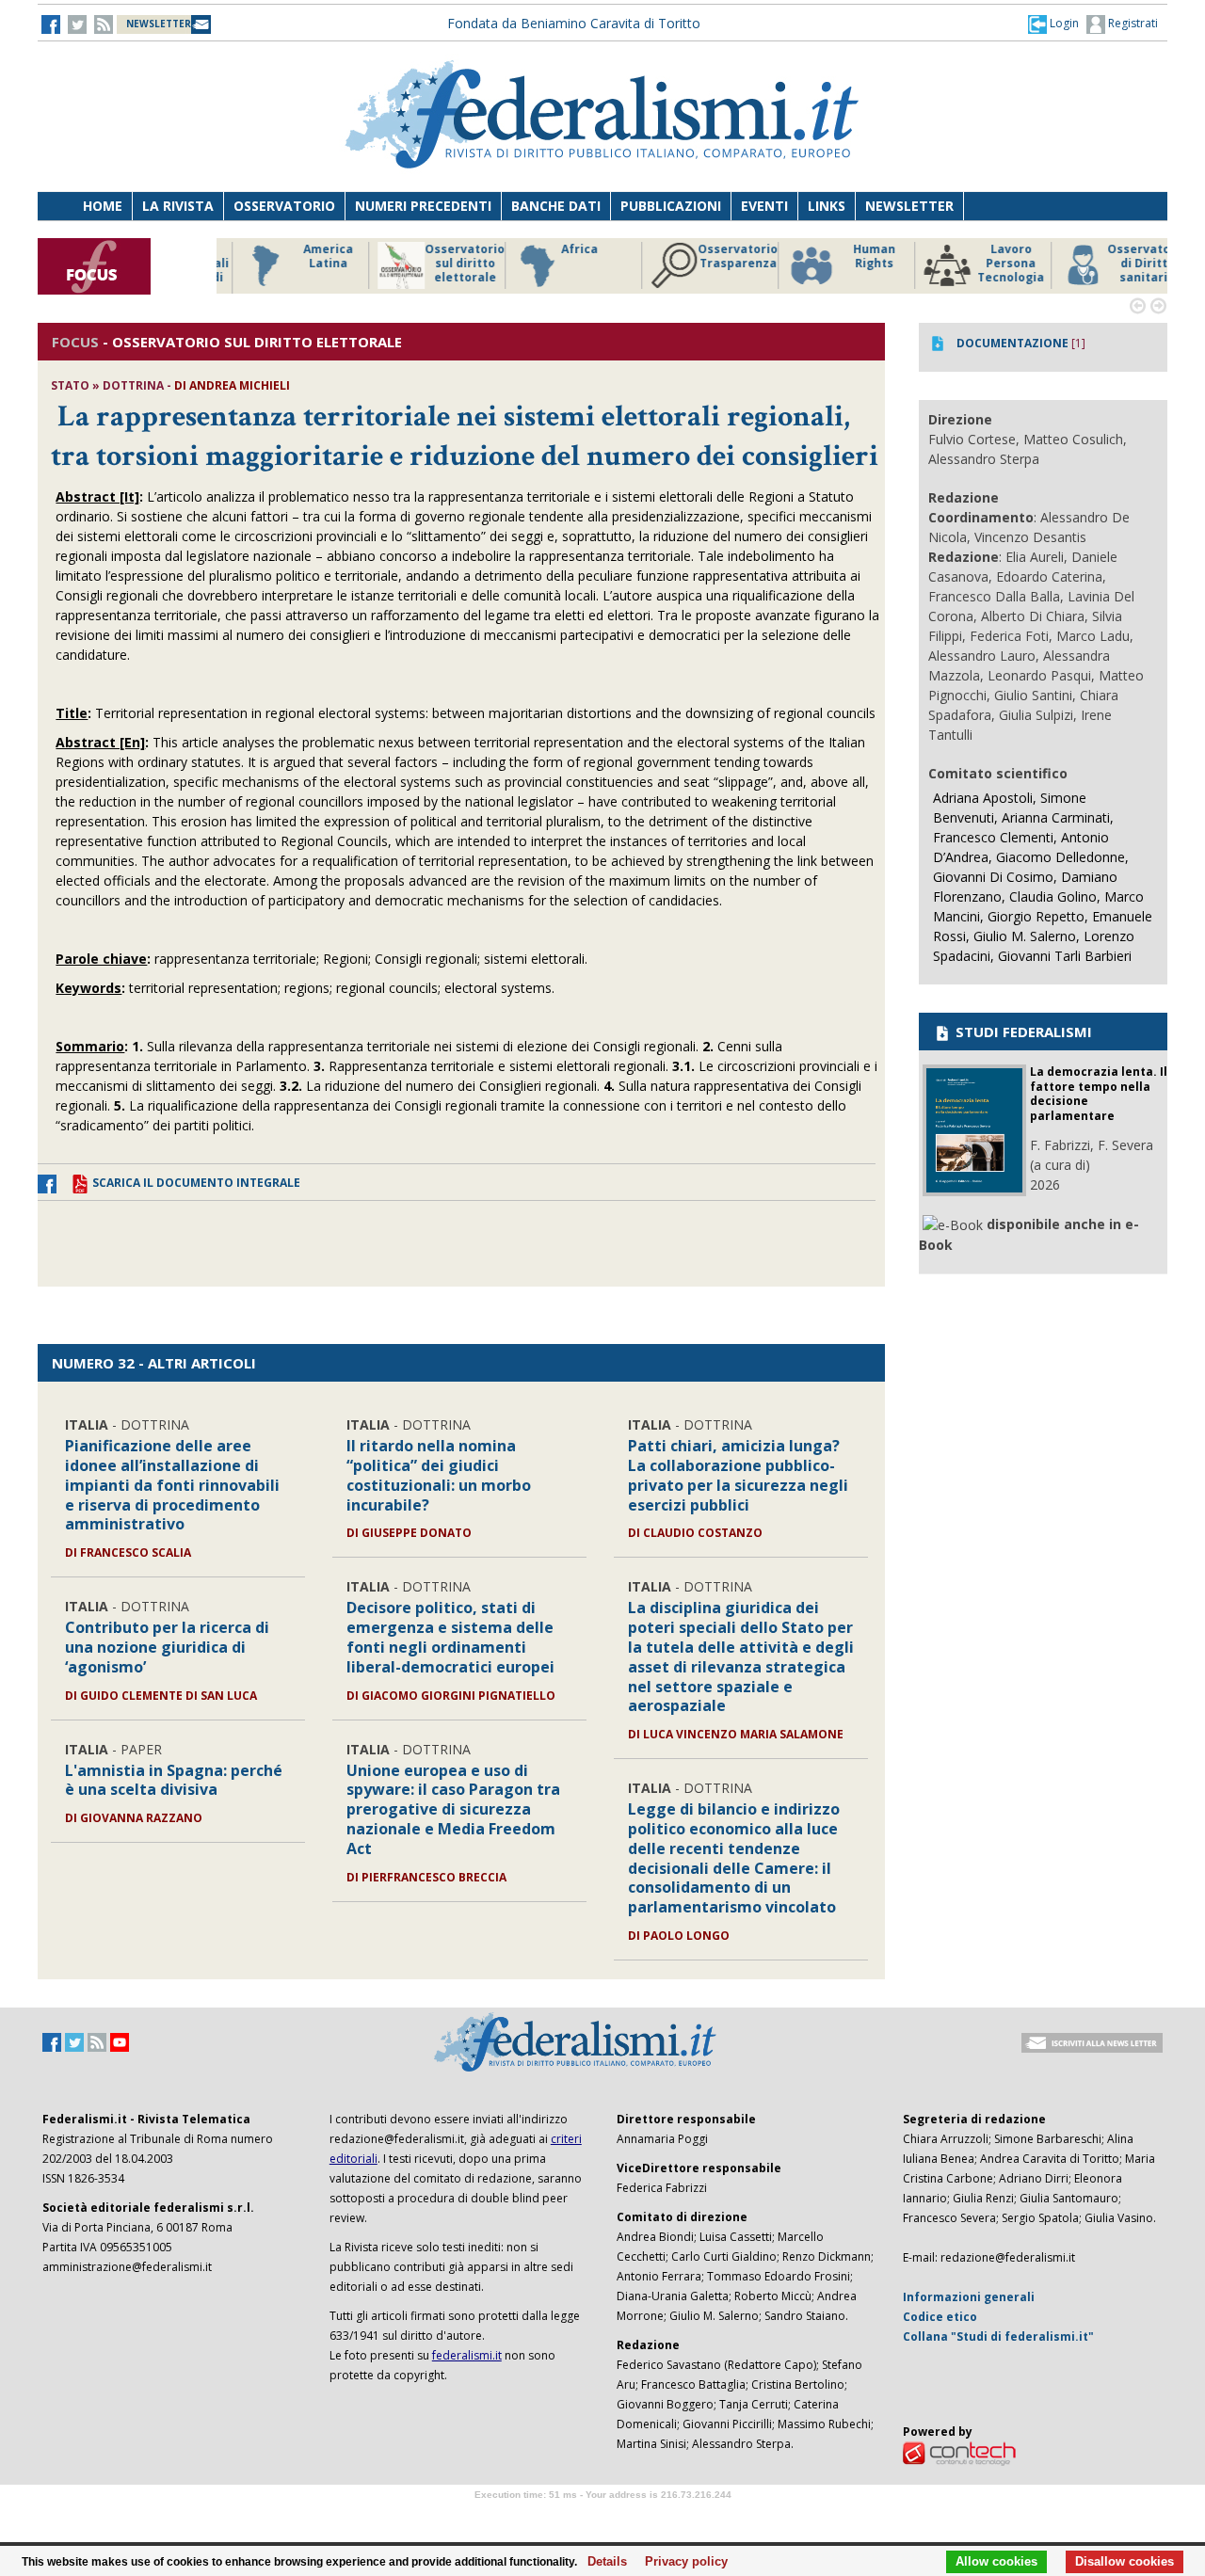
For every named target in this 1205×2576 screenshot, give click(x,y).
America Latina (305, 256)
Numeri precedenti (423, 206)
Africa (557, 249)
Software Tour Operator (602, 2516)
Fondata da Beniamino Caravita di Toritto (574, 23)
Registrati (1132, 23)
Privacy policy (681, 2562)
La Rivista (178, 206)
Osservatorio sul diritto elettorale (442, 264)
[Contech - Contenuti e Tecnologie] (959, 2452)
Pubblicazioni (671, 206)
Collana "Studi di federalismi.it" (998, 2336)
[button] (1053, 24)
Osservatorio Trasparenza (715, 256)
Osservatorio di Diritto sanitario (1125, 264)
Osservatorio (284, 206)
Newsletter (909, 206)
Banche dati (556, 206)
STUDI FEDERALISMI (1022, 1032)
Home (103, 206)
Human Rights (852, 256)
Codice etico (940, 2317)
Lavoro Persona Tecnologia (988, 264)
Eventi (764, 206)
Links (827, 206)
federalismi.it (467, 2355)
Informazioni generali (969, 2297)
